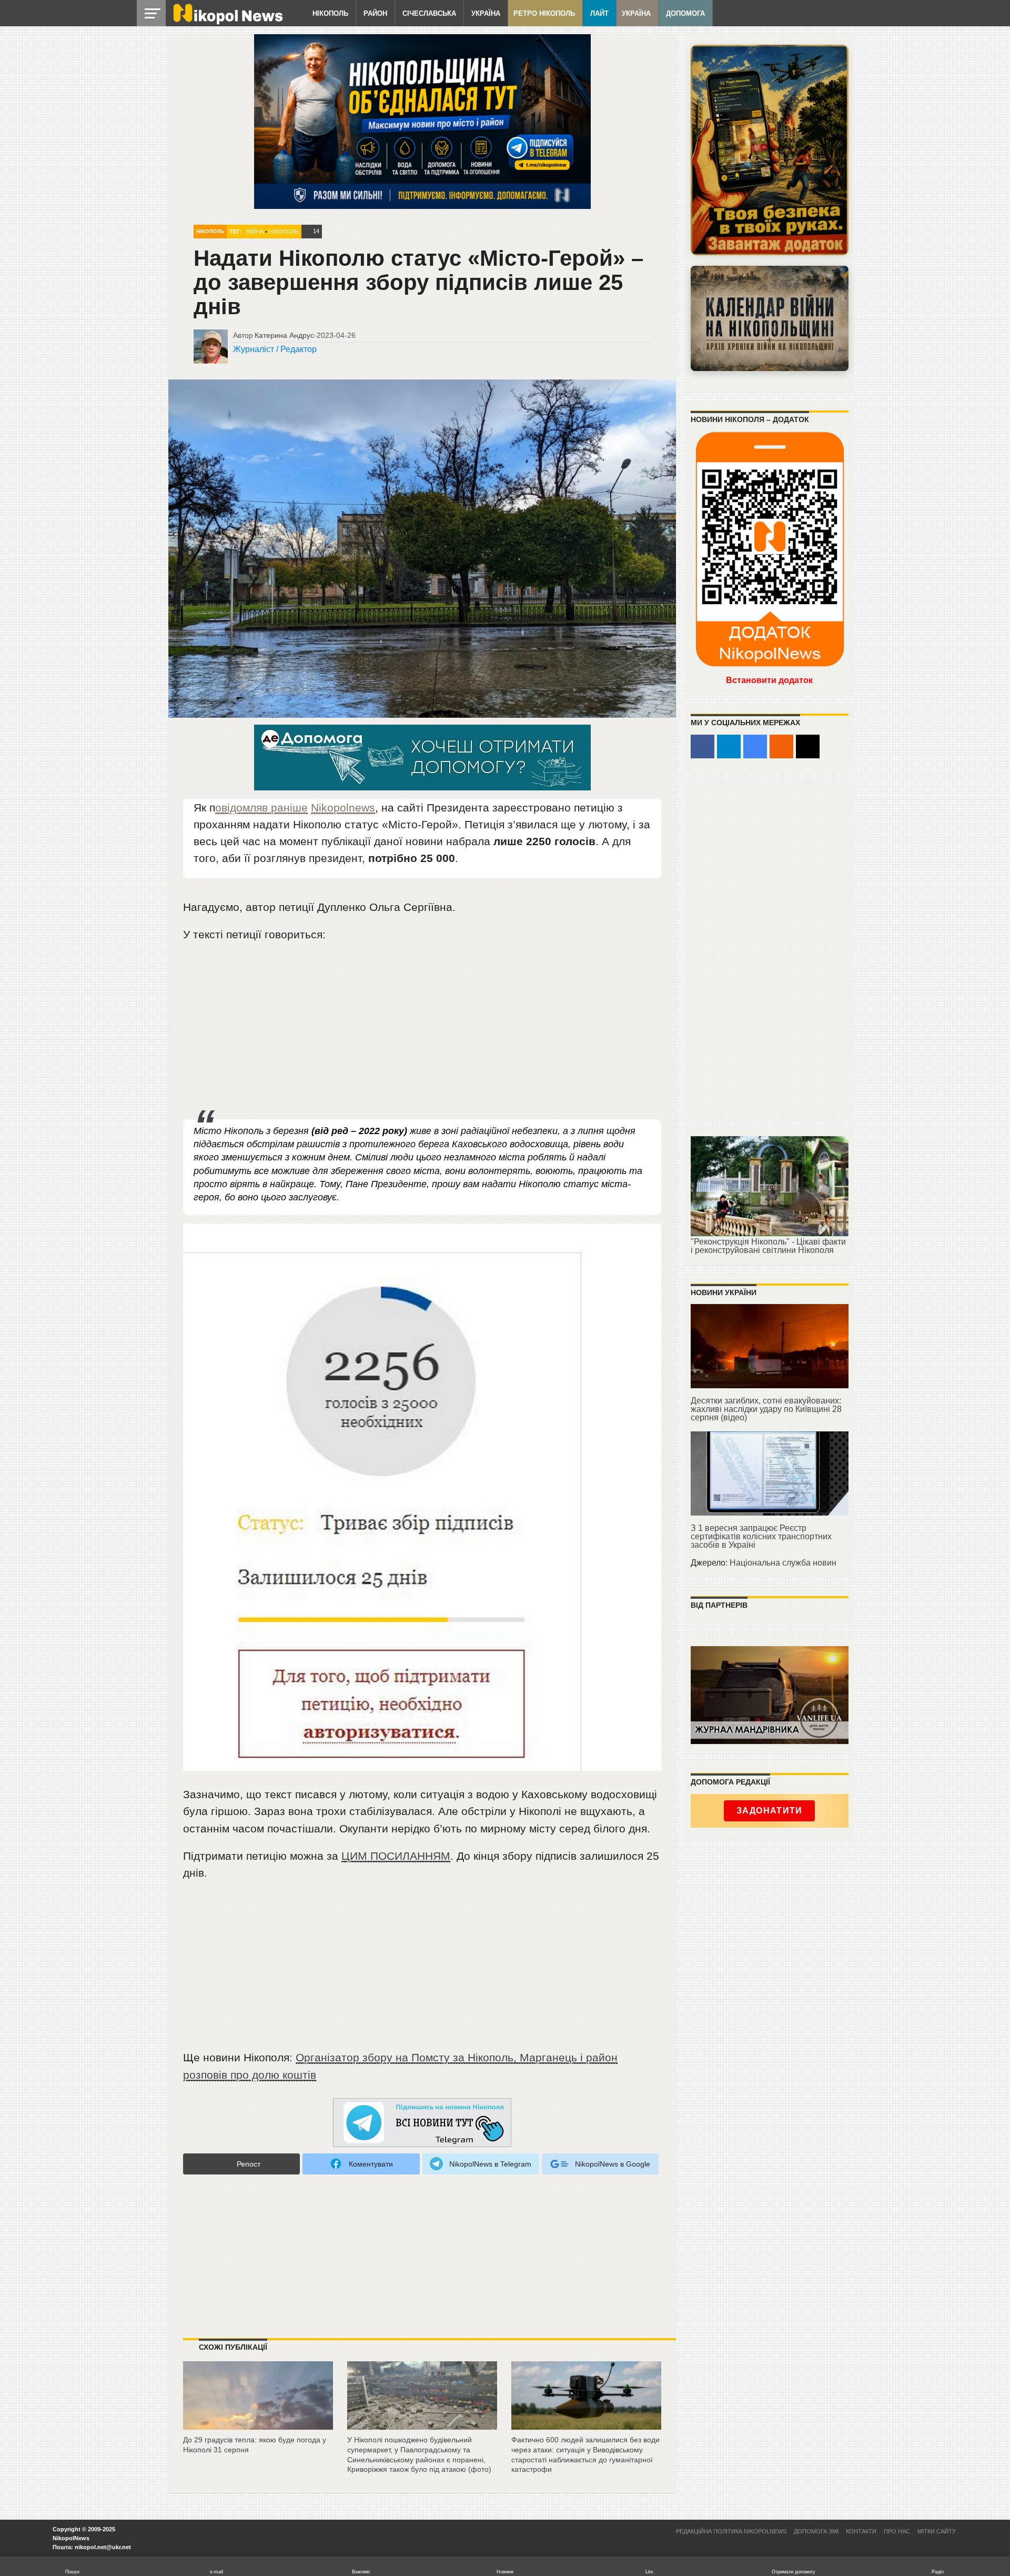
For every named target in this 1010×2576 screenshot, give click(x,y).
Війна (255, 232)
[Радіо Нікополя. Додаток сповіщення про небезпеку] (770, 150)
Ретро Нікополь (544, 13)
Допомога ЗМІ (816, 2531)
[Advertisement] (422, 1031)
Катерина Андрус (284, 335)
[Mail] (808, 746)
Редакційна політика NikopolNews (731, 2531)
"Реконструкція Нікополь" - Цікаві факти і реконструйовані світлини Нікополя (768, 1246)
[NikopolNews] (422, 2123)
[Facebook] (703, 746)
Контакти (861, 2531)
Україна (486, 13)
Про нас (897, 2531)
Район (375, 13)
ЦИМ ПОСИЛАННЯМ (396, 1856)
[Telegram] (729, 746)
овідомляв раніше (261, 808)
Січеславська (429, 13)
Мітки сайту (937, 2531)
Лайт (599, 13)
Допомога (685, 13)
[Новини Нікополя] (227, 22)
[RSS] (781, 746)
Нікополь (330, 13)
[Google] (755, 746)
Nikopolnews (343, 808)
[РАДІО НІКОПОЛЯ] (770, 318)
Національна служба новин (783, 1563)
